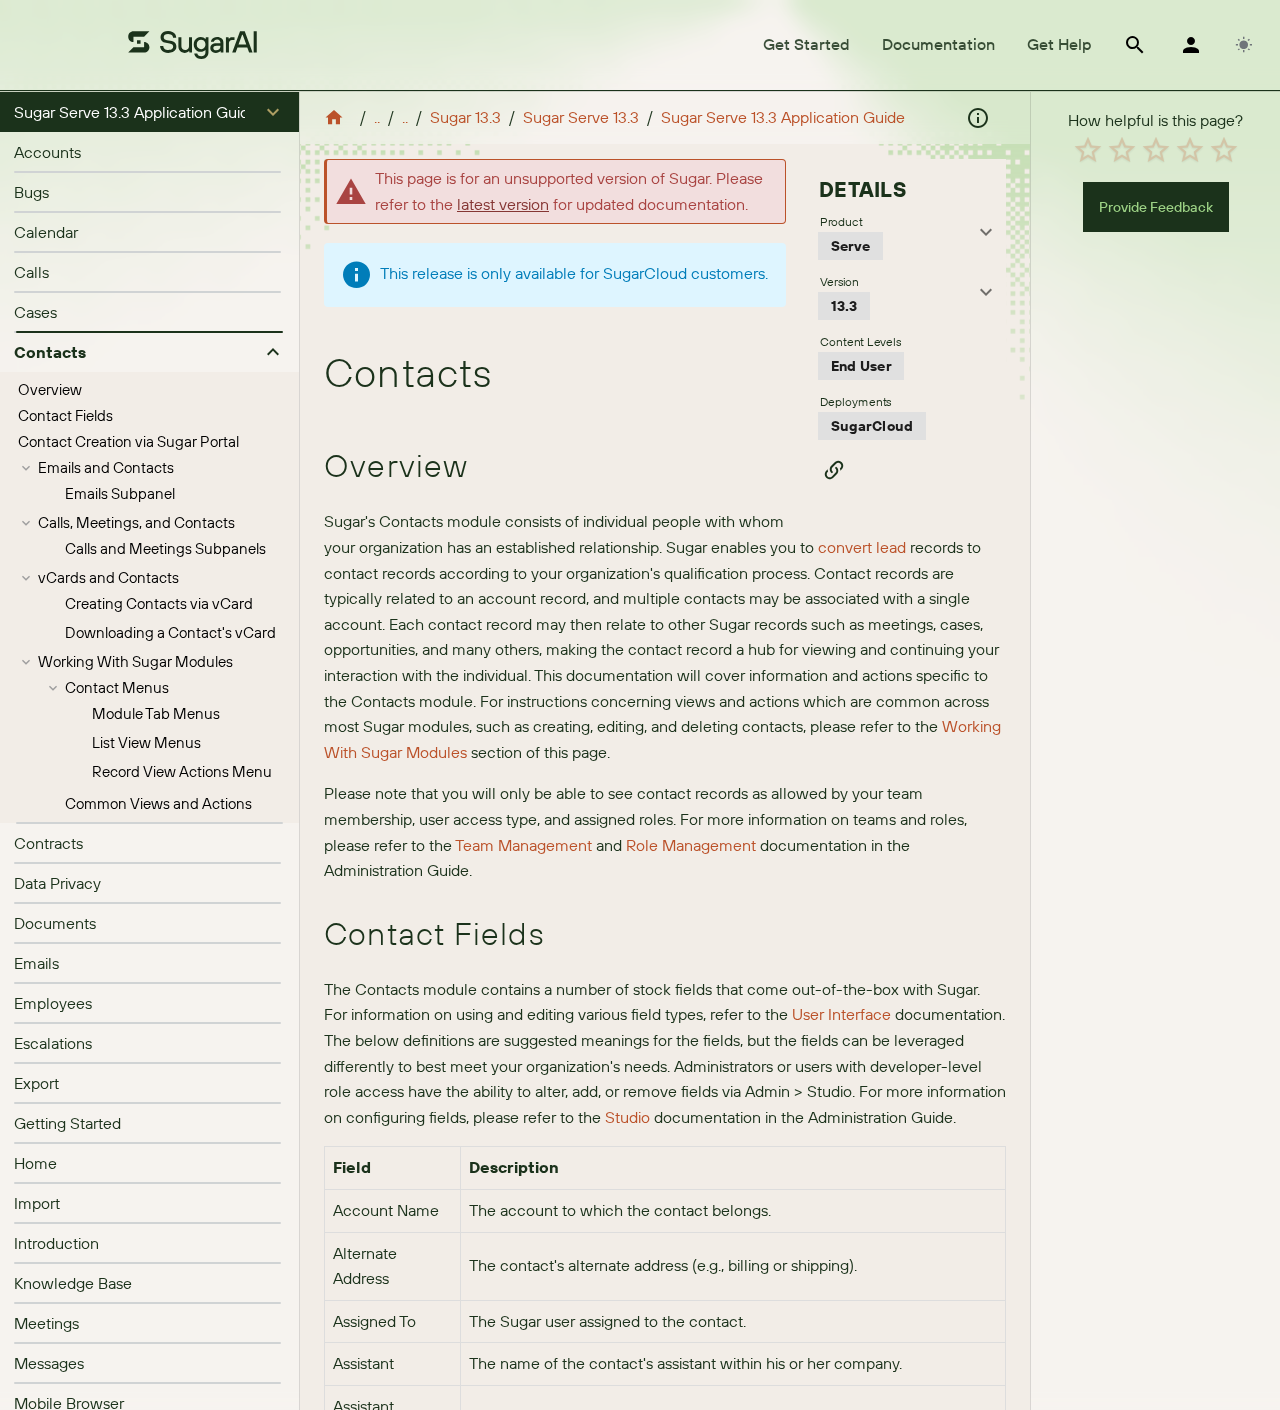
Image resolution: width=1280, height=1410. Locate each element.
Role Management (691, 845)
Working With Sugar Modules (135, 661)
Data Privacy (57, 883)
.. (377, 117)
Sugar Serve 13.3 (581, 117)
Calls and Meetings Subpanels (165, 548)
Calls (31, 272)
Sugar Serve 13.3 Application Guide (783, 117)
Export (36, 1083)
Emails (36, 963)
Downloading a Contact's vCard (170, 632)
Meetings (46, 1323)
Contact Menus (117, 687)
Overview (50, 389)
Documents (55, 923)
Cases (35, 312)
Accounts (47, 152)
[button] (149, 112)
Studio (627, 1117)
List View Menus (146, 742)
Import (37, 1203)
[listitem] (149, 152)
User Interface (841, 1014)
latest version (503, 204)
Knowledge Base (73, 1283)
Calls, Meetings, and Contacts (136, 522)
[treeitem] (149, 390)
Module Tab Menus (156, 713)
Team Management (523, 845)
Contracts (48, 843)
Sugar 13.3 (465, 117)
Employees (53, 1003)
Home (35, 1163)
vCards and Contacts (108, 577)
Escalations (53, 1043)
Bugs (31, 192)
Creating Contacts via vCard (159, 603)
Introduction (56, 1243)
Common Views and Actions (158, 803)
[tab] (806, 45)
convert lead (862, 547)
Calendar (46, 232)
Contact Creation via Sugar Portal (128, 441)
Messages (49, 1363)
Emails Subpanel (120, 493)
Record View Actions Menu (182, 771)
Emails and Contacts (106, 467)
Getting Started (67, 1123)
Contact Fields (65, 415)
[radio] (1088, 150)
